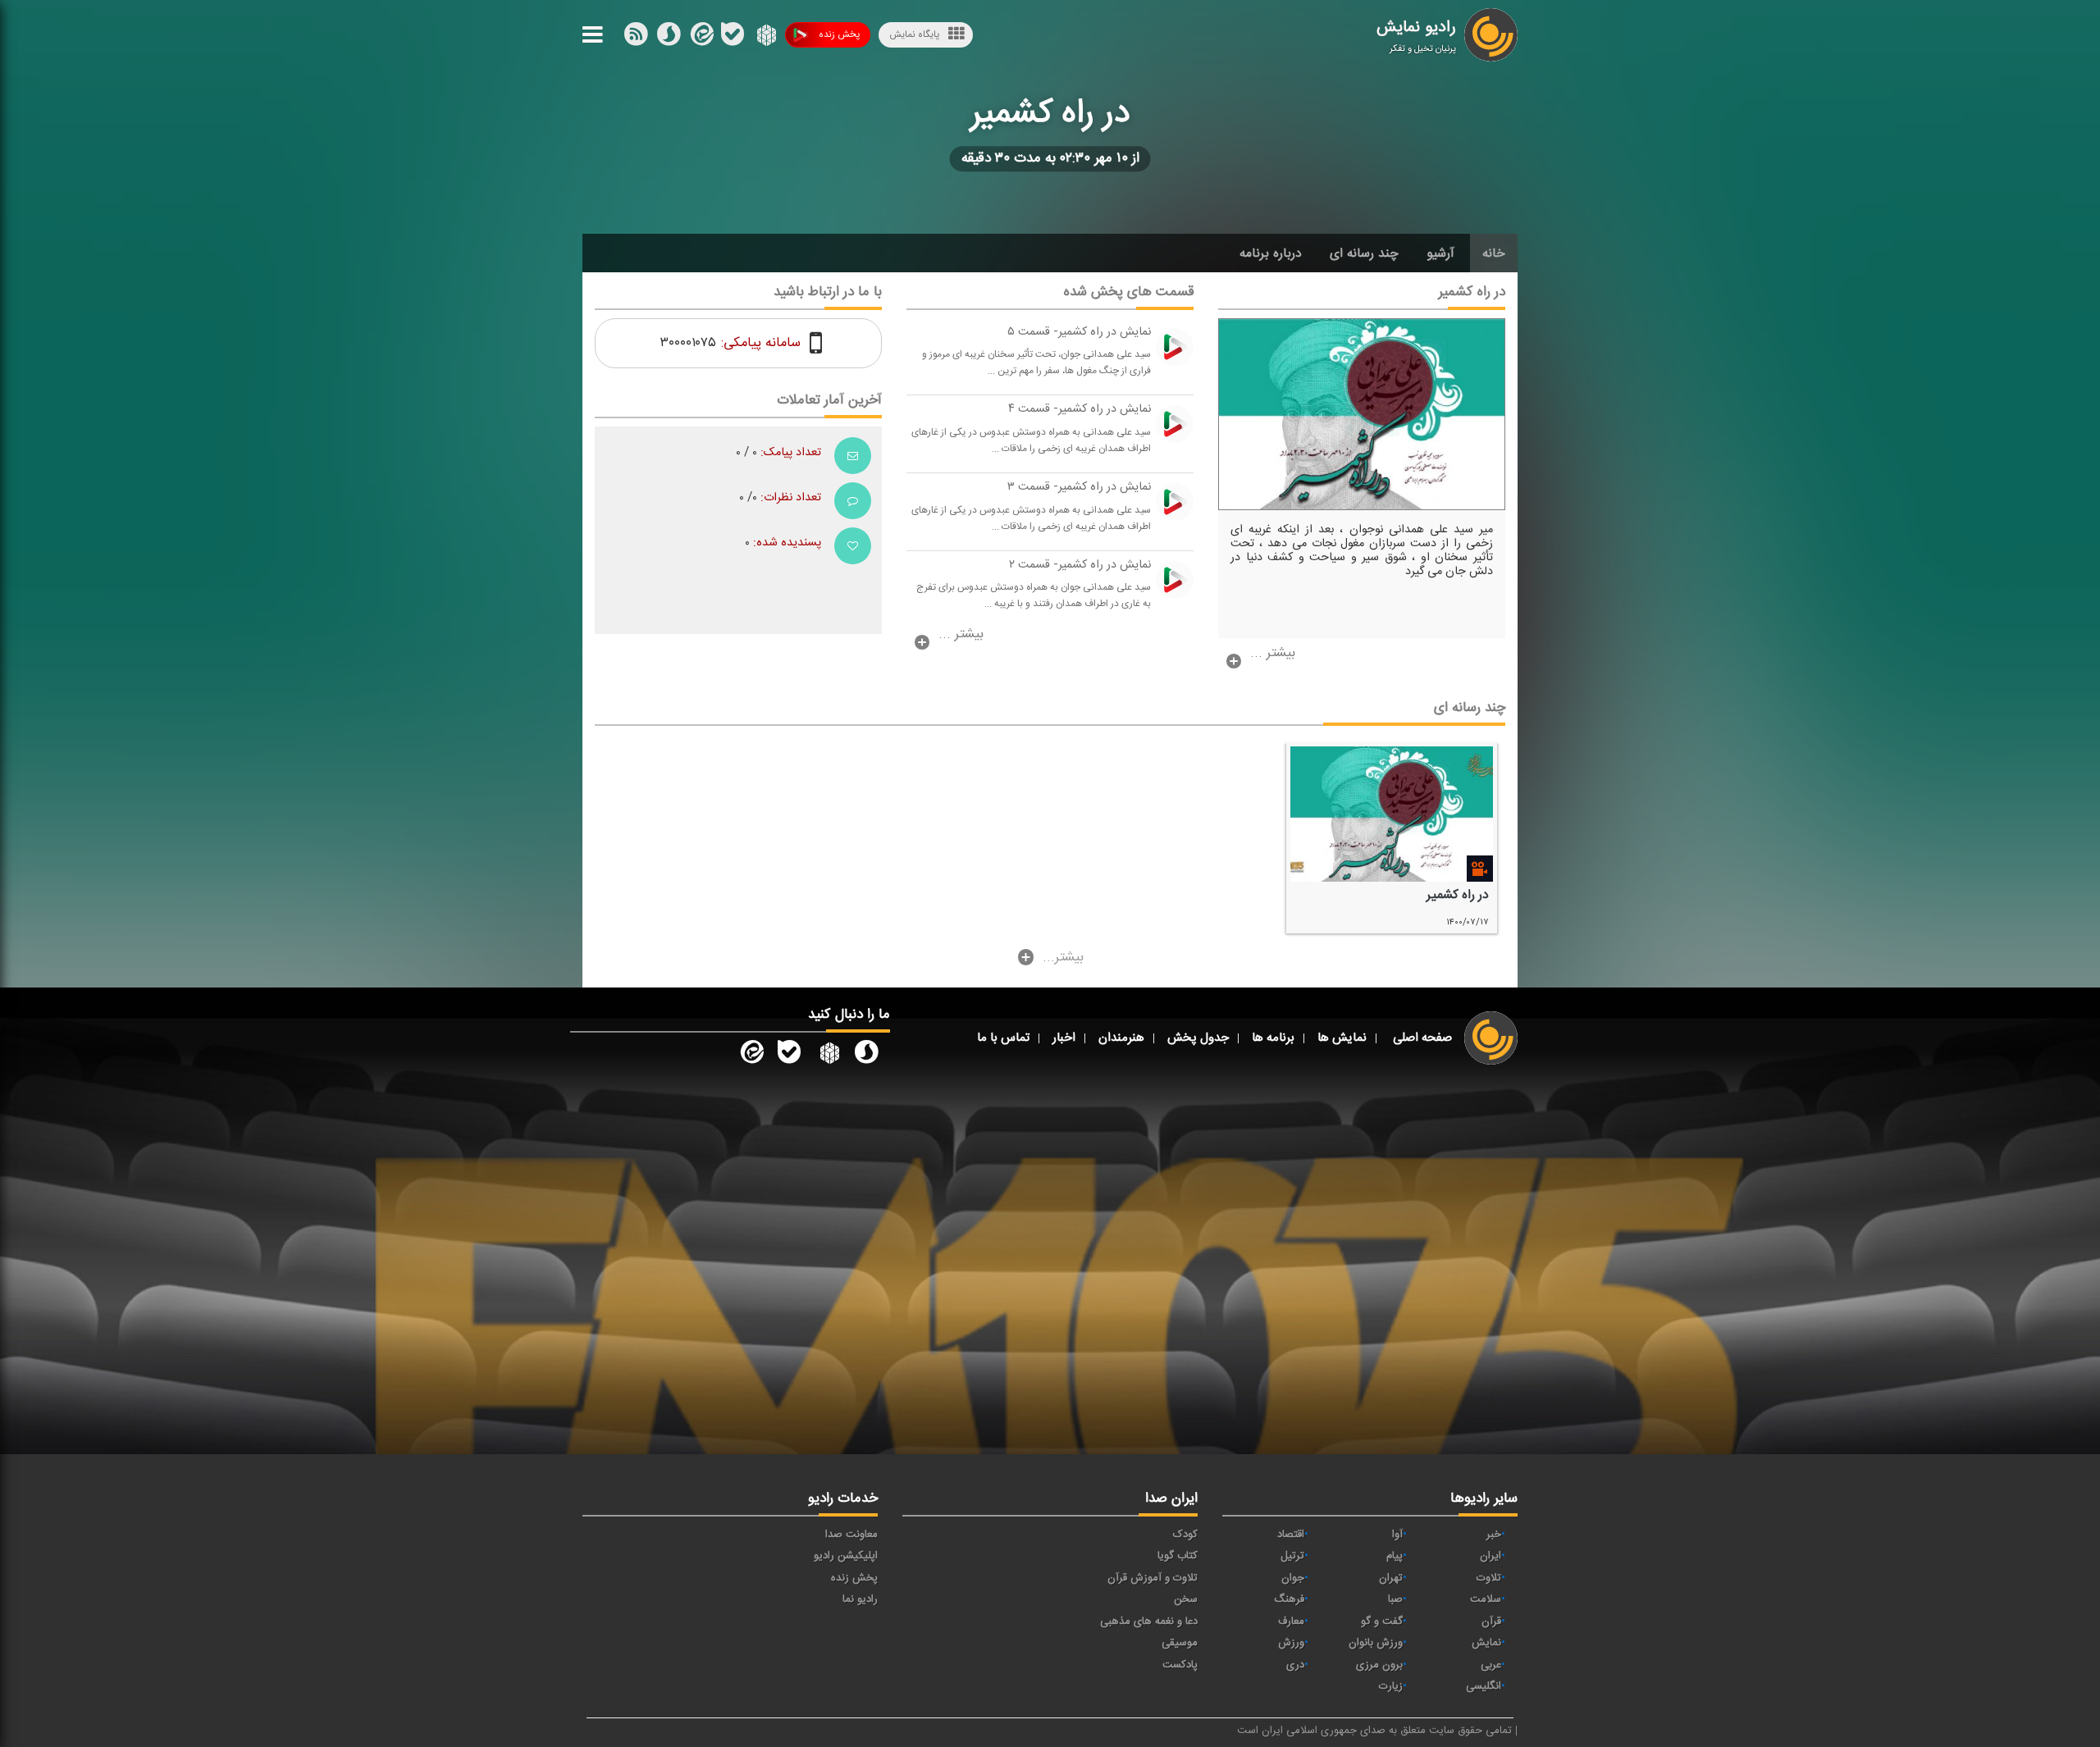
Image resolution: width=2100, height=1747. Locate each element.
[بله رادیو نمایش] (789, 1056)
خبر (1494, 1535)
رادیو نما (860, 1599)
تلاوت (1489, 1578)
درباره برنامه (1271, 253)
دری (1295, 1665)
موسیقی (1180, 1643)
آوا (1397, 1535)
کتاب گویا (1178, 1556)
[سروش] (733, 38)
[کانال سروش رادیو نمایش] (866, 1056)
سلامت (1486, 1599)
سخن (1186, 1599)
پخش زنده (839, 34)
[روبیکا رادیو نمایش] (828, 1056)
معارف (1291, 1622)
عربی (1491, 1665)
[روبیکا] (765, 38)
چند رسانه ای (1364, 253)
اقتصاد (1291, 1535)
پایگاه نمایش (914, 34)
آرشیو (1440, 253)
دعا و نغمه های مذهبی (1149, 1622)
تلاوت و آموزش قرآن (1153, 1578)
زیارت (1391, 1686)
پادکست (1180, 1665)
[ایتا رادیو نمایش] (751, 1056)
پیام (1395, 1556)
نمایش (1486, 1643)
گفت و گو (1382, 1622)
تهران (1391, 1578)
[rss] (636, 38)
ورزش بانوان (1376, 1643)
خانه (1494, 253)
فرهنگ (1289, 1599)
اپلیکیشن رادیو (846, 1556)
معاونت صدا (851, 1535)
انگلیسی (1484, 1686)
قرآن (1491, 1622)
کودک (1185, 1535)
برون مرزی (1379, 1665)
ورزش (1291, 1643)
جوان (1293, 1578)
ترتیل (1292, 1556)
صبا (1395, 1599)
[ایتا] (701, 38)
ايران (1491, 1556)
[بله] (669, 38)
